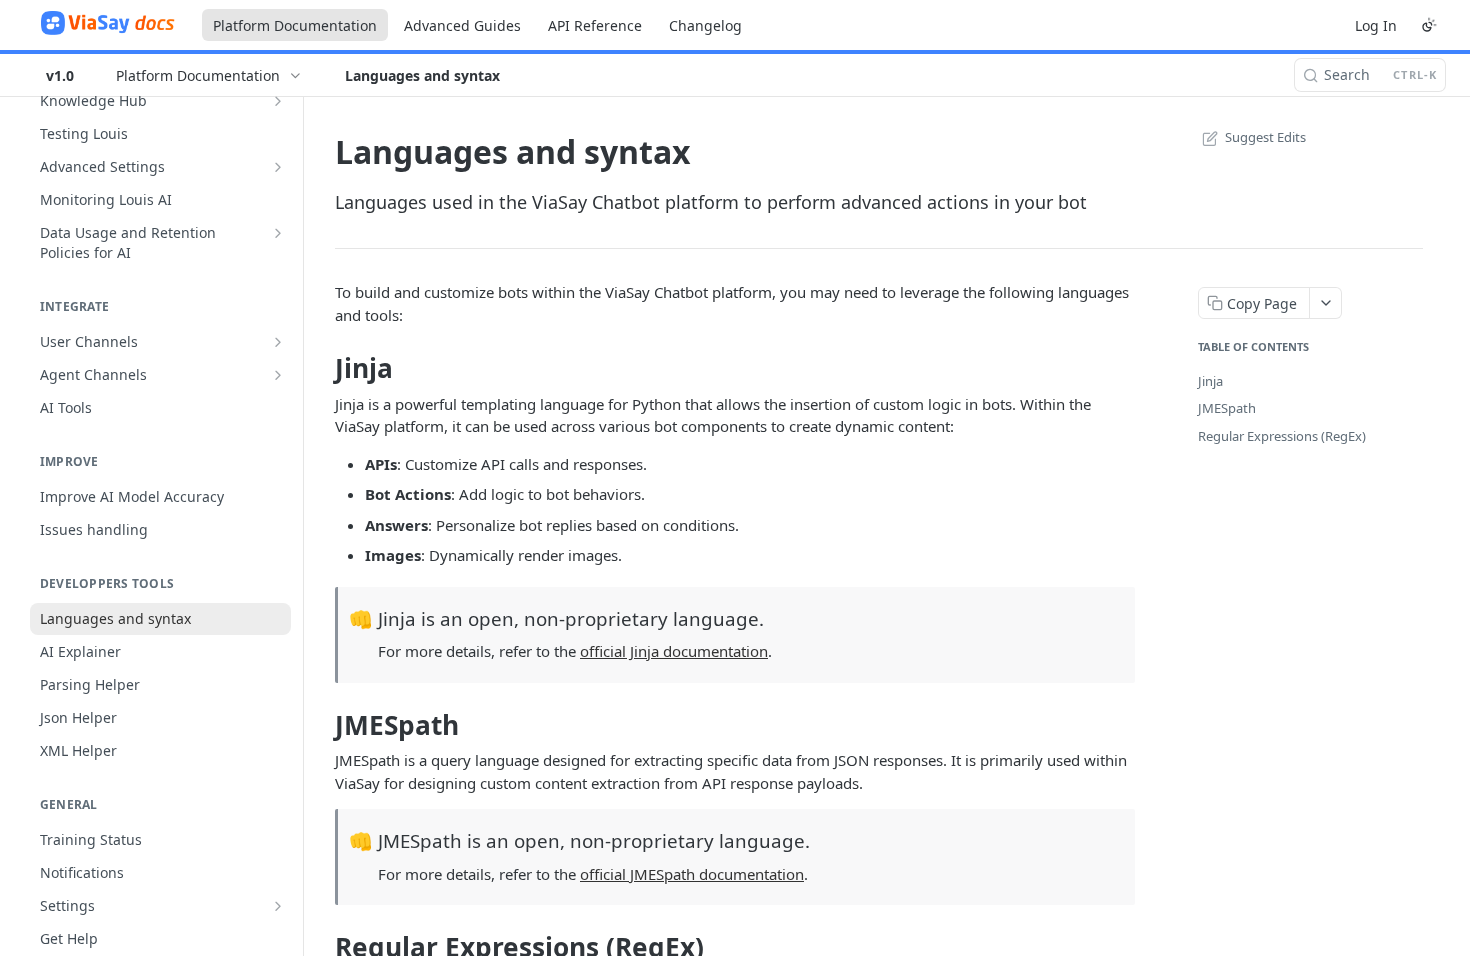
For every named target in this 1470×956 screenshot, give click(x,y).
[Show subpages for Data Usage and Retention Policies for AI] (278, 233)
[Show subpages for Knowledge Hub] (278, 101)
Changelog (705, 25)
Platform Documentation (295, 25)
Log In (1376, 25)
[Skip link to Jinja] (321, 368)
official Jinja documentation (674, 651)
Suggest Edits (1265, 137)
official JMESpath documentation (692, 874)
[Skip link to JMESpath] (321, 725)
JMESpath (1227, 408)
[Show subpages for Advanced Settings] (278, 167)
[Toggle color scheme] (1429, 25)
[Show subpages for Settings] (278, 906)
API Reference (595, 25)
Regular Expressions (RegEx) (1282, 436)
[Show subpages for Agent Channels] (278, 375)
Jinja (1210, 381)
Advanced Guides (462, 25)
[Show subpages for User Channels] (278, 342)
